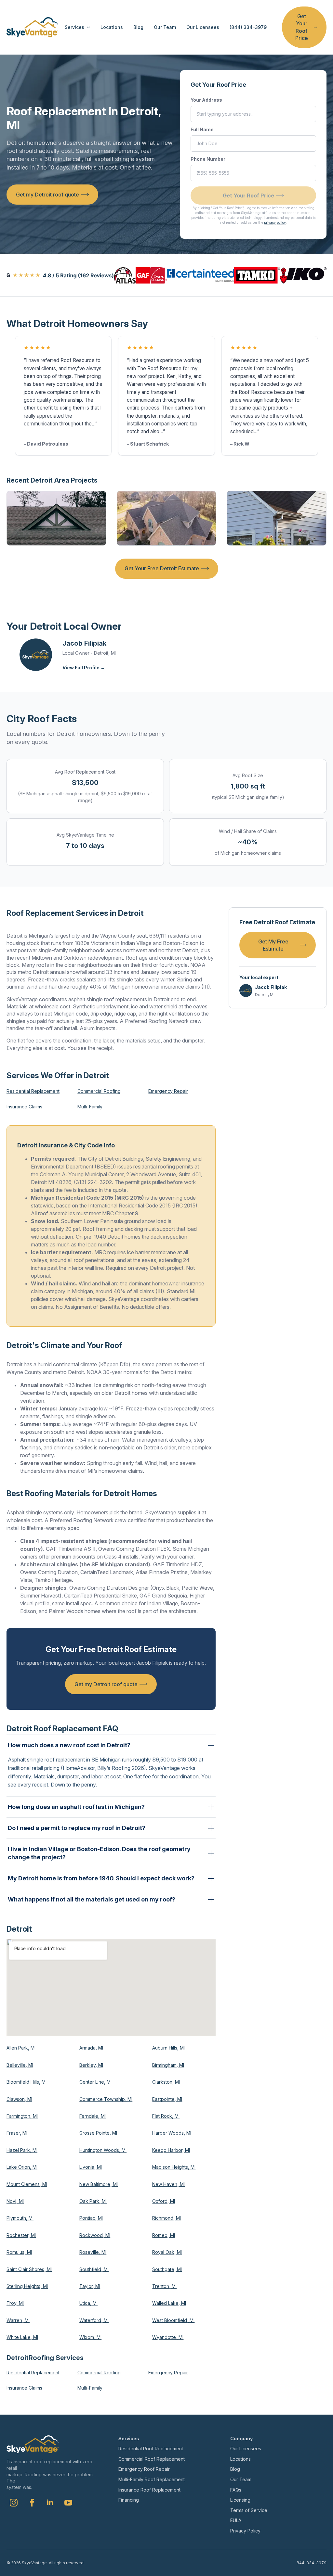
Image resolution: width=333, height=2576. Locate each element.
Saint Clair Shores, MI (29, 2269)
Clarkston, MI (166, 2082)
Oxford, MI (164, 2201)
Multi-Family (90, 1107)
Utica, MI (88, 2303)
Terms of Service (249, 2510)
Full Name (202, 129)
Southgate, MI (167, 2269)
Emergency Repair (168, 1091)
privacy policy (275, 222)
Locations (112, 27)
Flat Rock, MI (166, 2116)
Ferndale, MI (93, 2116)
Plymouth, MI (20, 2218)
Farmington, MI (22, 2116)
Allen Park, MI (21, 2048)
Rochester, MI (21, 2235)
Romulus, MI (19, 2252)
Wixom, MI (90, 2337)
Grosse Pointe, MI (98, 2133)
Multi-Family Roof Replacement (152, 2479)
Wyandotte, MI (168, 2337)
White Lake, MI (22, 2337)
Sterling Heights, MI (27, 2286)
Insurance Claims (24, 1107)
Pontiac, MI (91, 2218)
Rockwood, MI (95, 2235)
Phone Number (208, 159)
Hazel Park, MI (22, 2150)
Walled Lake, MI (169, 2303)
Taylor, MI (90, 2286)
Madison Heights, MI (174, 2167)
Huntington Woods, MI (103, 2150)
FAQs (236, 2490)
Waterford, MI (94, 2320)
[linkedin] (50, 2503)
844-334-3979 (312, 2563)
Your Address (206, 100)
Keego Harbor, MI (171, 2150)
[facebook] (32, 2503)
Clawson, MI (19, 2099)
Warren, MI (18, 2320)
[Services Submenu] (87, 27)
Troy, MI (15, 2303)
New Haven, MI (168, 2184)
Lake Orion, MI (22, 2167)
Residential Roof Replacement (151, 2449)
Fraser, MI (17, 2133)
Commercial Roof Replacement (152, 2459)
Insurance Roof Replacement (149, 2490)
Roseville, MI (93, 2252)
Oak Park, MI (93, 2201)
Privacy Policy (245, 2531)
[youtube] (68, 2503)
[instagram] (14, 2503)
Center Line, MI (95, 2082)
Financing (129, 2500)
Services (74, 27)
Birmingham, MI (168, 2065)
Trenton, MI (164, 2286)
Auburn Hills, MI (168, 2048)
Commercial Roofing (99, 1091)
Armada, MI (91, 2048)
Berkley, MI (91, 2065)
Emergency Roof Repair (144, 2469)
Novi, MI (15, 2201)
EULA (236, 2520)
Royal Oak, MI (167, 2252)
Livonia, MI (91, 2167)
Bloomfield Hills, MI (27, 2082)
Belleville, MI (20, 2065)
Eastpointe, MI (167, 2099)
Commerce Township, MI (106, 2099)
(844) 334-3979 (248, 27)
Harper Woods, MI (172, 2133)
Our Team (165, 27)
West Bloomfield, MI (173, 2320)
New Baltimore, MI (99, 2184)
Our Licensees (203, 27)
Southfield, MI (94, 2269)
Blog (138, 27)
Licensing (240, 2500)
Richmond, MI (166, 2218)
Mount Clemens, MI (27, 2184)
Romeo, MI (164, 2235)
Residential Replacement (33, 1091)
